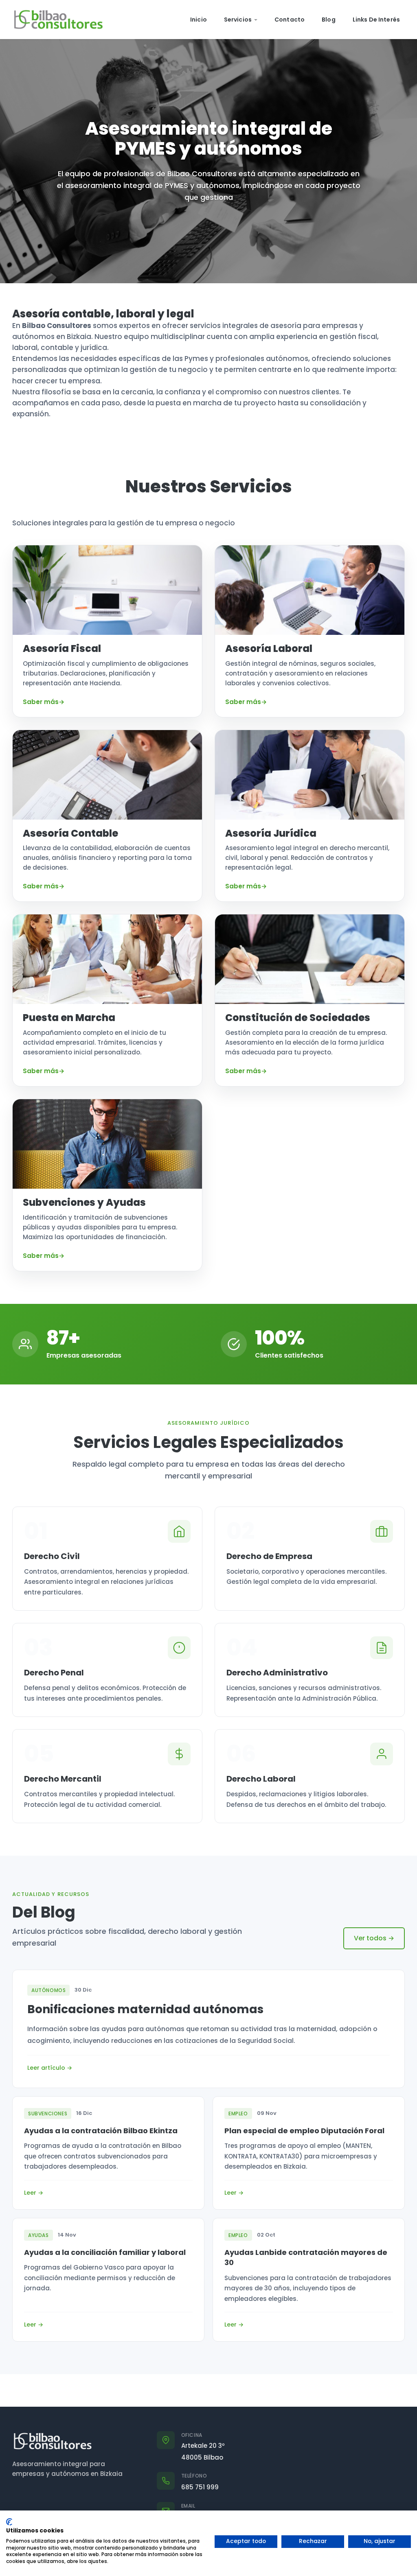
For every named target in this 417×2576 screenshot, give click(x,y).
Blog (329, 20)
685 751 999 (200, 2487)
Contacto (290, 20)
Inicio (199, 20)
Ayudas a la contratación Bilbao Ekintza (101, 2131)
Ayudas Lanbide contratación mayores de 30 (306, 2257)
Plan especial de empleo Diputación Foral (304, 2131)
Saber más (41, 702)
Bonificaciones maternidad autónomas (145, 2009)
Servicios (238, 20)
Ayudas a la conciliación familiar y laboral (105, 2252)
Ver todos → (374, 1938)
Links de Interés (376, 20)
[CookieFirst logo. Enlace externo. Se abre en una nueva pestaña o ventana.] (9, 2522)
